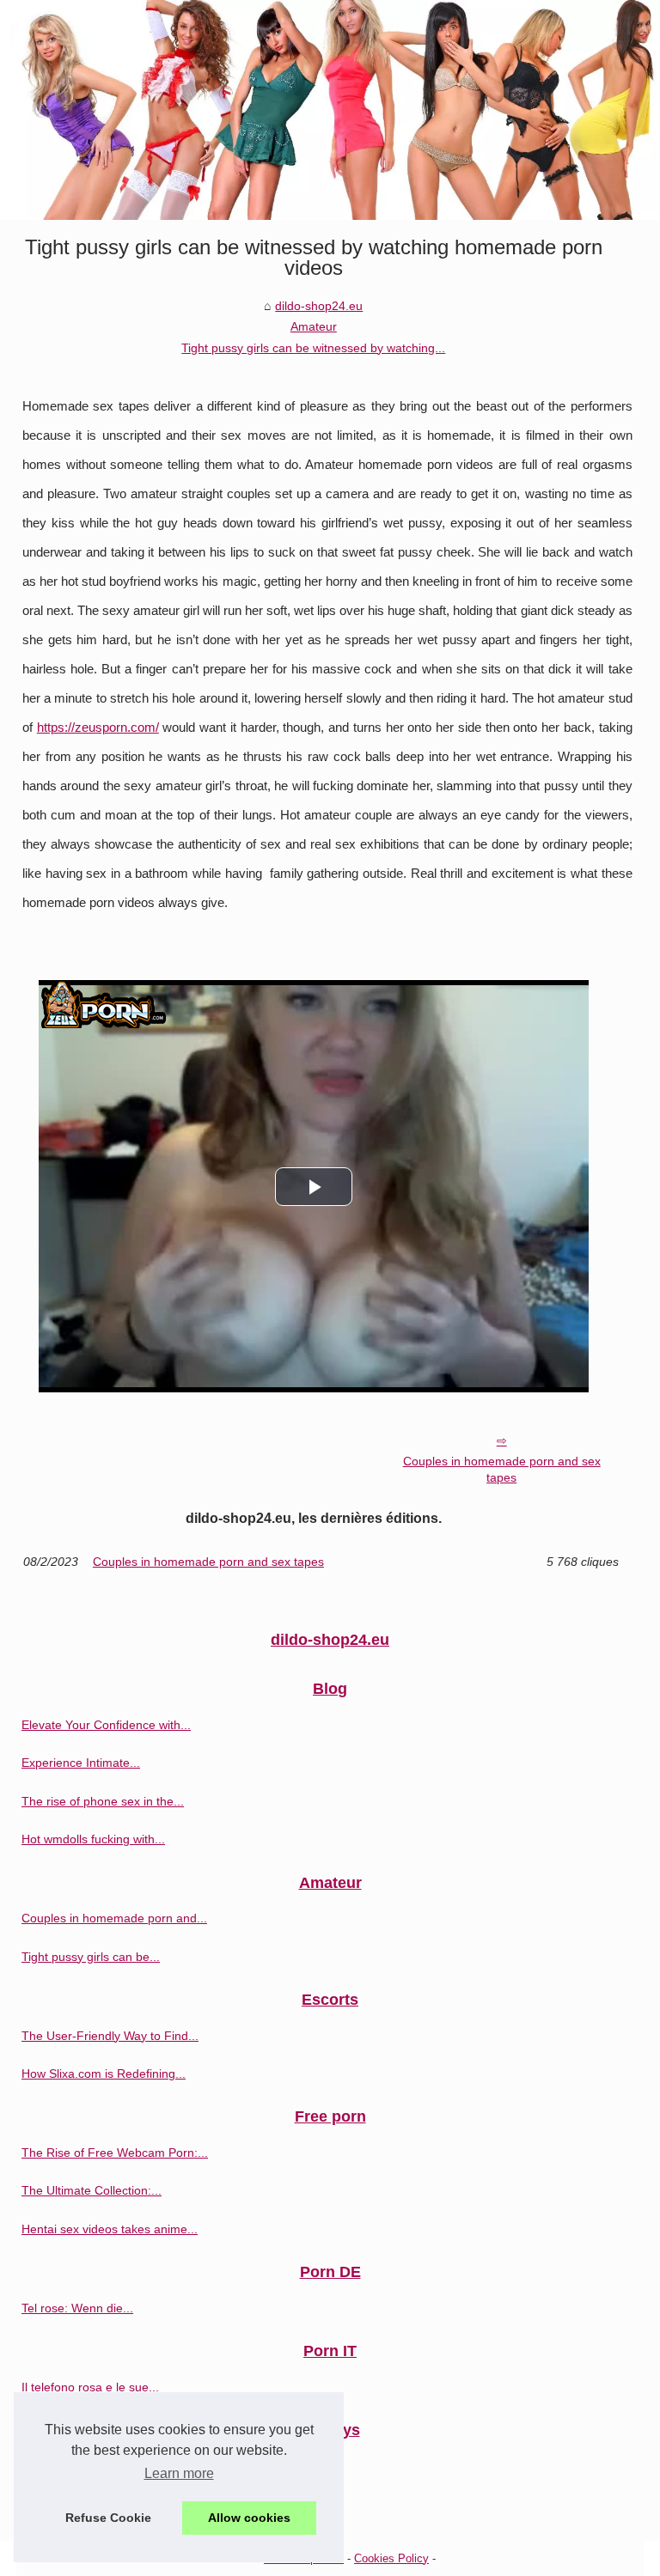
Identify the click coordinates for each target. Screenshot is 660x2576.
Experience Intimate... (81, 1763)
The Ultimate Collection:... (92, 2190)
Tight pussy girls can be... (91, 1957)
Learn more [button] (179, 2473)
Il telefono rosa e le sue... (90, 2387)
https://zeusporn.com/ (98, 728)
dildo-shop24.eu (319, 306)
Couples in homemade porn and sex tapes (502, 1469)
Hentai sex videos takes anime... (110, 2229)
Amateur (314, 326)
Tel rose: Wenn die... (77, 2308)
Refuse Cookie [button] (108, 2518)
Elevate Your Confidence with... (106, 1725)
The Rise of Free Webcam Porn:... (115, 2153)
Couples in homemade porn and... (114, 1918)
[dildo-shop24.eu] (330, 110)
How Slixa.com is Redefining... (104, 2074)
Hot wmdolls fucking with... (93, 1839)
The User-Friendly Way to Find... (110, 2036)
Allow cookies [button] (249, 2518)
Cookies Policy (391, 2558)
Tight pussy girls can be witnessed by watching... (313, 348)
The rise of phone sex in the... (103, 1801)
